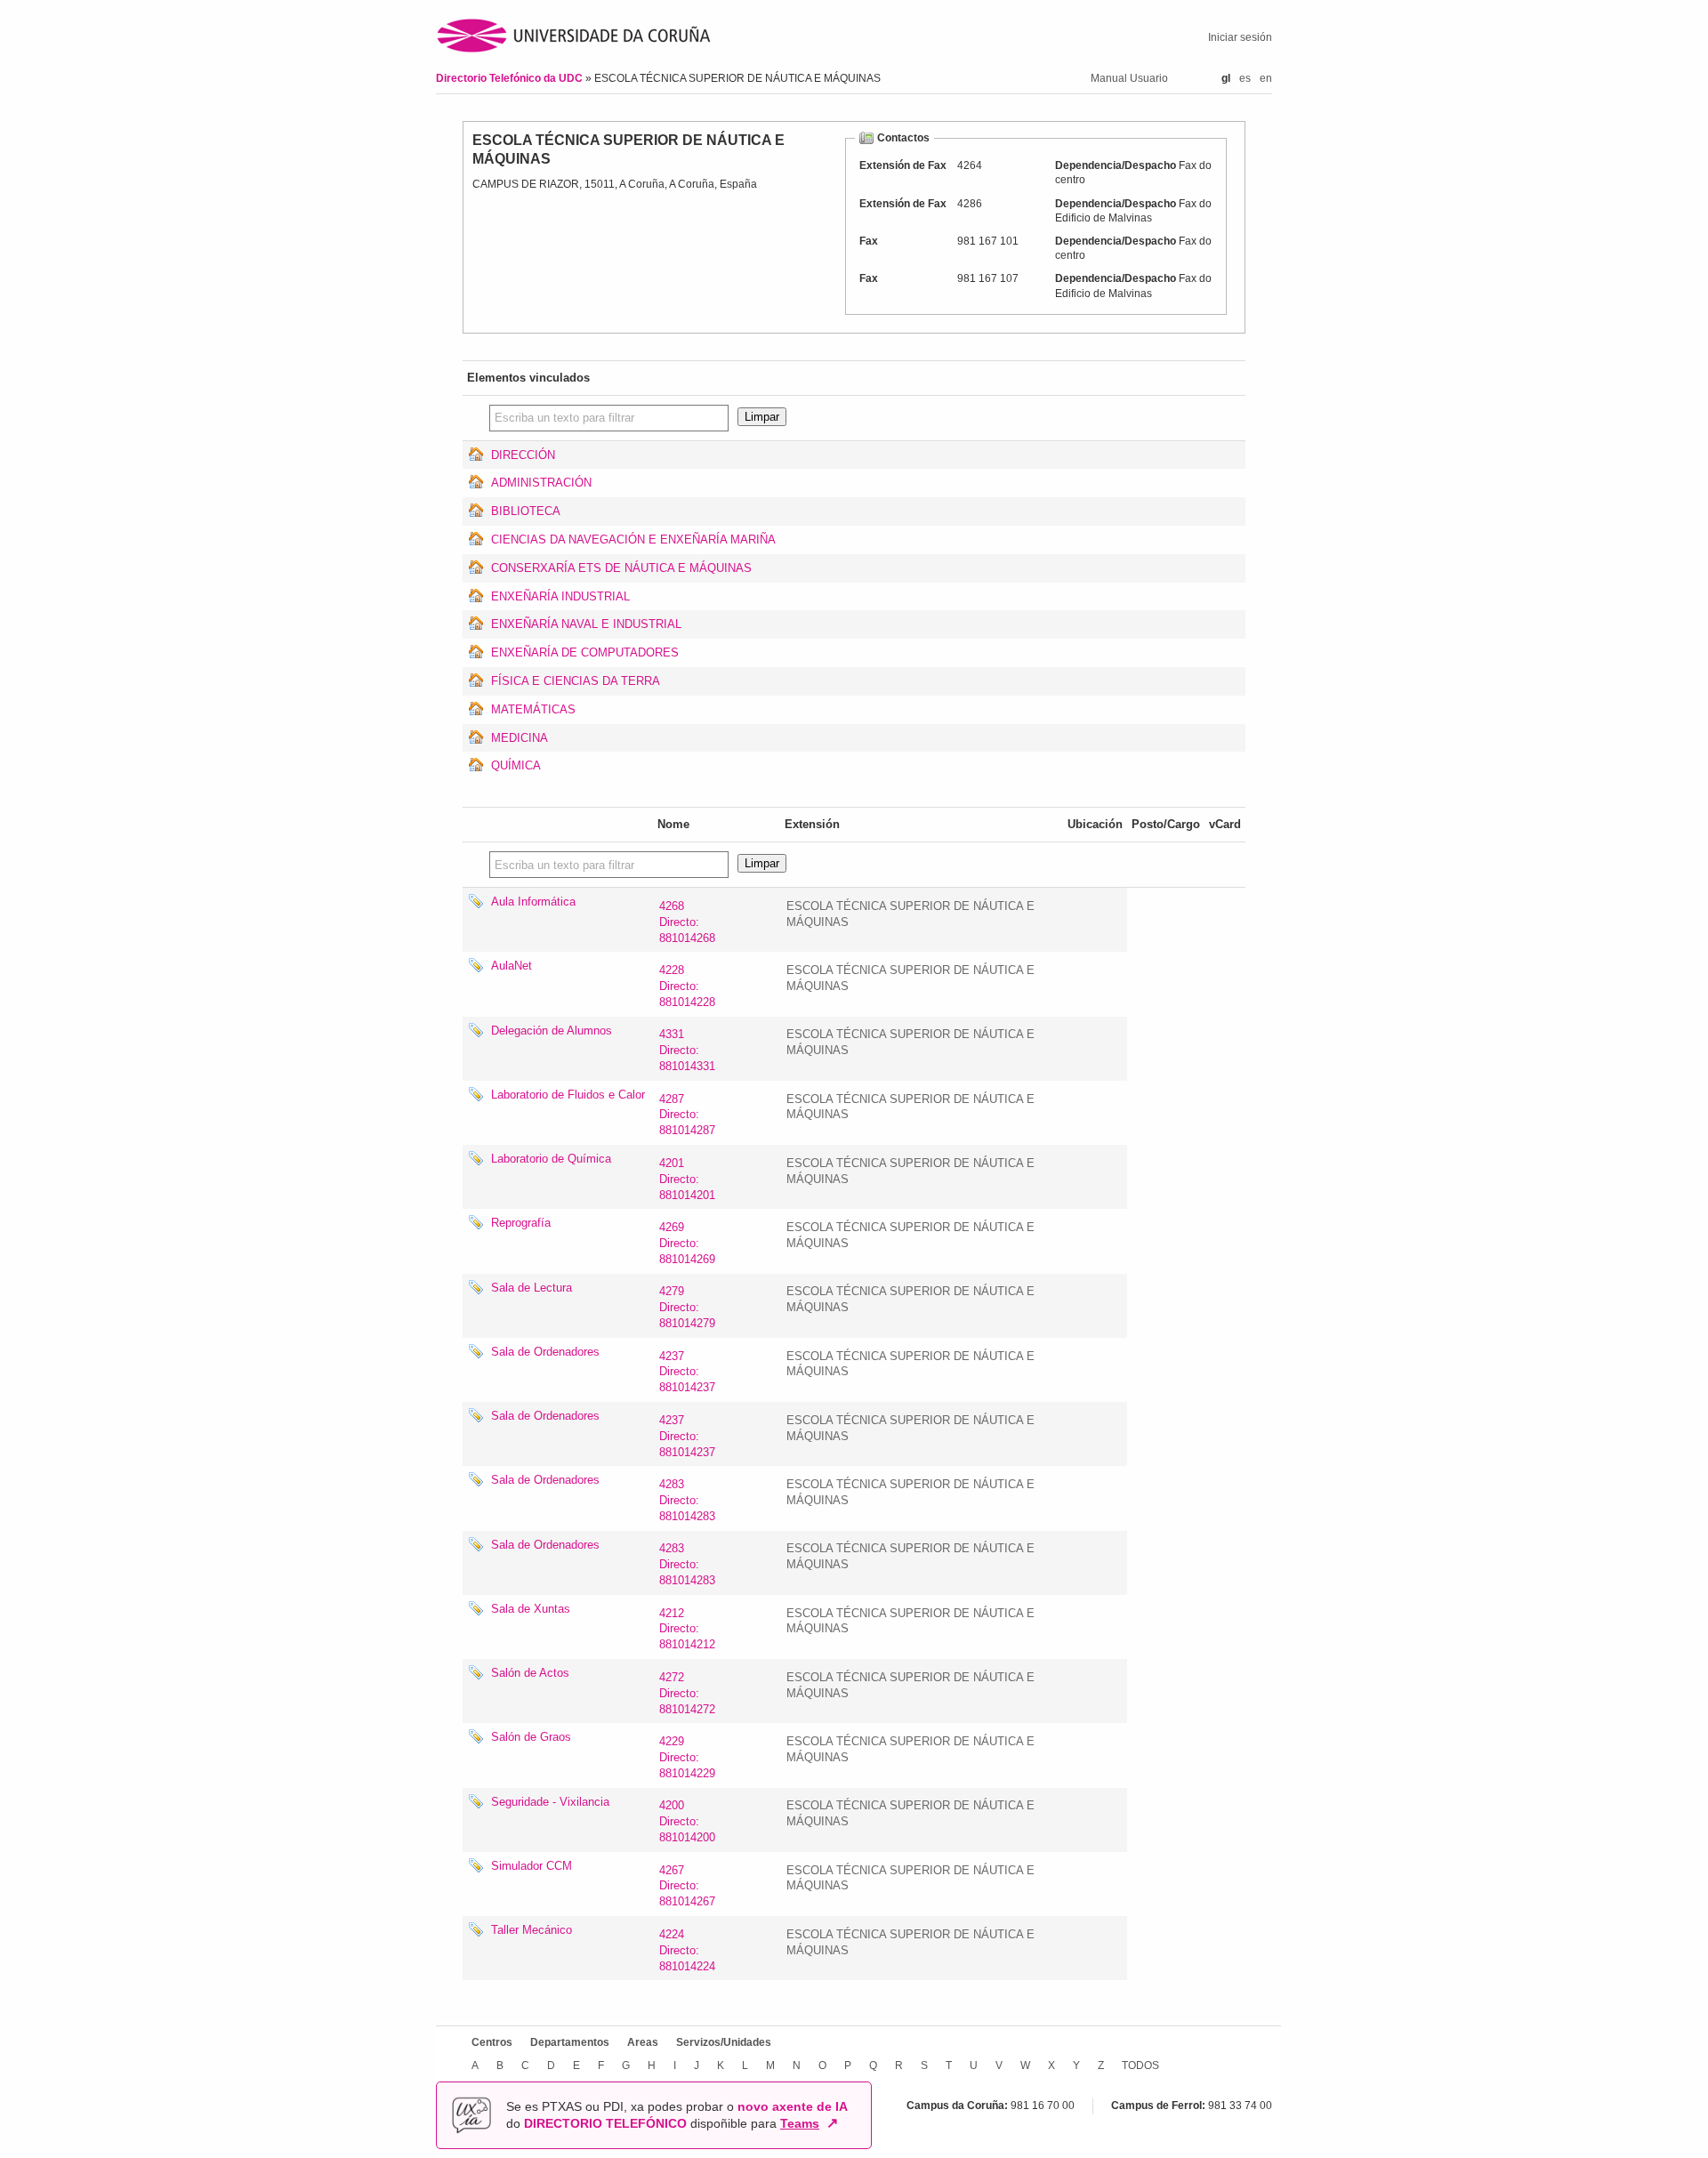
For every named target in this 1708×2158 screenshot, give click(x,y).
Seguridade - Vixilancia (550, 1802)
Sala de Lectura (532, 1288)
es (1245, 78)
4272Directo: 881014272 (687, 1693)
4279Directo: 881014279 (687, 1307)
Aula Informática (533, 902)
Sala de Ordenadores (545, 1352)
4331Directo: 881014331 (687, 1050)
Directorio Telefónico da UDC (511, 78)
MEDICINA (520, 738)
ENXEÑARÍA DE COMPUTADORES (585, 652)
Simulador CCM (532, 1866)
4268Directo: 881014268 (687, 922)
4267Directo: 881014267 (687, 1886)
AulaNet (512, 966)
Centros (492, 2042)
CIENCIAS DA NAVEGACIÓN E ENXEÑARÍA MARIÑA (633, 539)
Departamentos (570, 2042)
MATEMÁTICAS (533, 709)
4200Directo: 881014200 (687, 1821)
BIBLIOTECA (526, 511)
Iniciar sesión (1240, 37)
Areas (643, 2042)
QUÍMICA (516, 765)
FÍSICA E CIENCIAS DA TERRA (576, 681)
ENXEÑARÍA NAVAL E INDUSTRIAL (586, 624)
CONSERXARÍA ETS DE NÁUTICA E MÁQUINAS (621, 568)
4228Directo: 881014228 (687, 986)
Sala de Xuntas (531, 1609)
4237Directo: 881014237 (687, 1372)
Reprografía (521, 1223)
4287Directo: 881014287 (687, 1115)
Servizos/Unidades (724, 2042)
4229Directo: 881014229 (687, 1757)
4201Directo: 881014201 (687, 1179)
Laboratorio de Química (551, 1159)
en (1266, 78)
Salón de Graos (531, 1737)
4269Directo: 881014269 (687, 1243)
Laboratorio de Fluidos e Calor (568, 1095)
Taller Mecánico (532, 1930)
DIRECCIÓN (523, 455)
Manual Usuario (1129, 78)
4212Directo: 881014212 (687, 1629)
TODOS (1140, 2065)
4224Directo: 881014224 (687, 1950)
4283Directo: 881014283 (687, 1500)
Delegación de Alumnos (552, 1031)
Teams (800, 2123)
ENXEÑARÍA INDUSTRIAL (560, 596)
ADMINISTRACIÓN (541, 483)
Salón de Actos (530, 1673)
